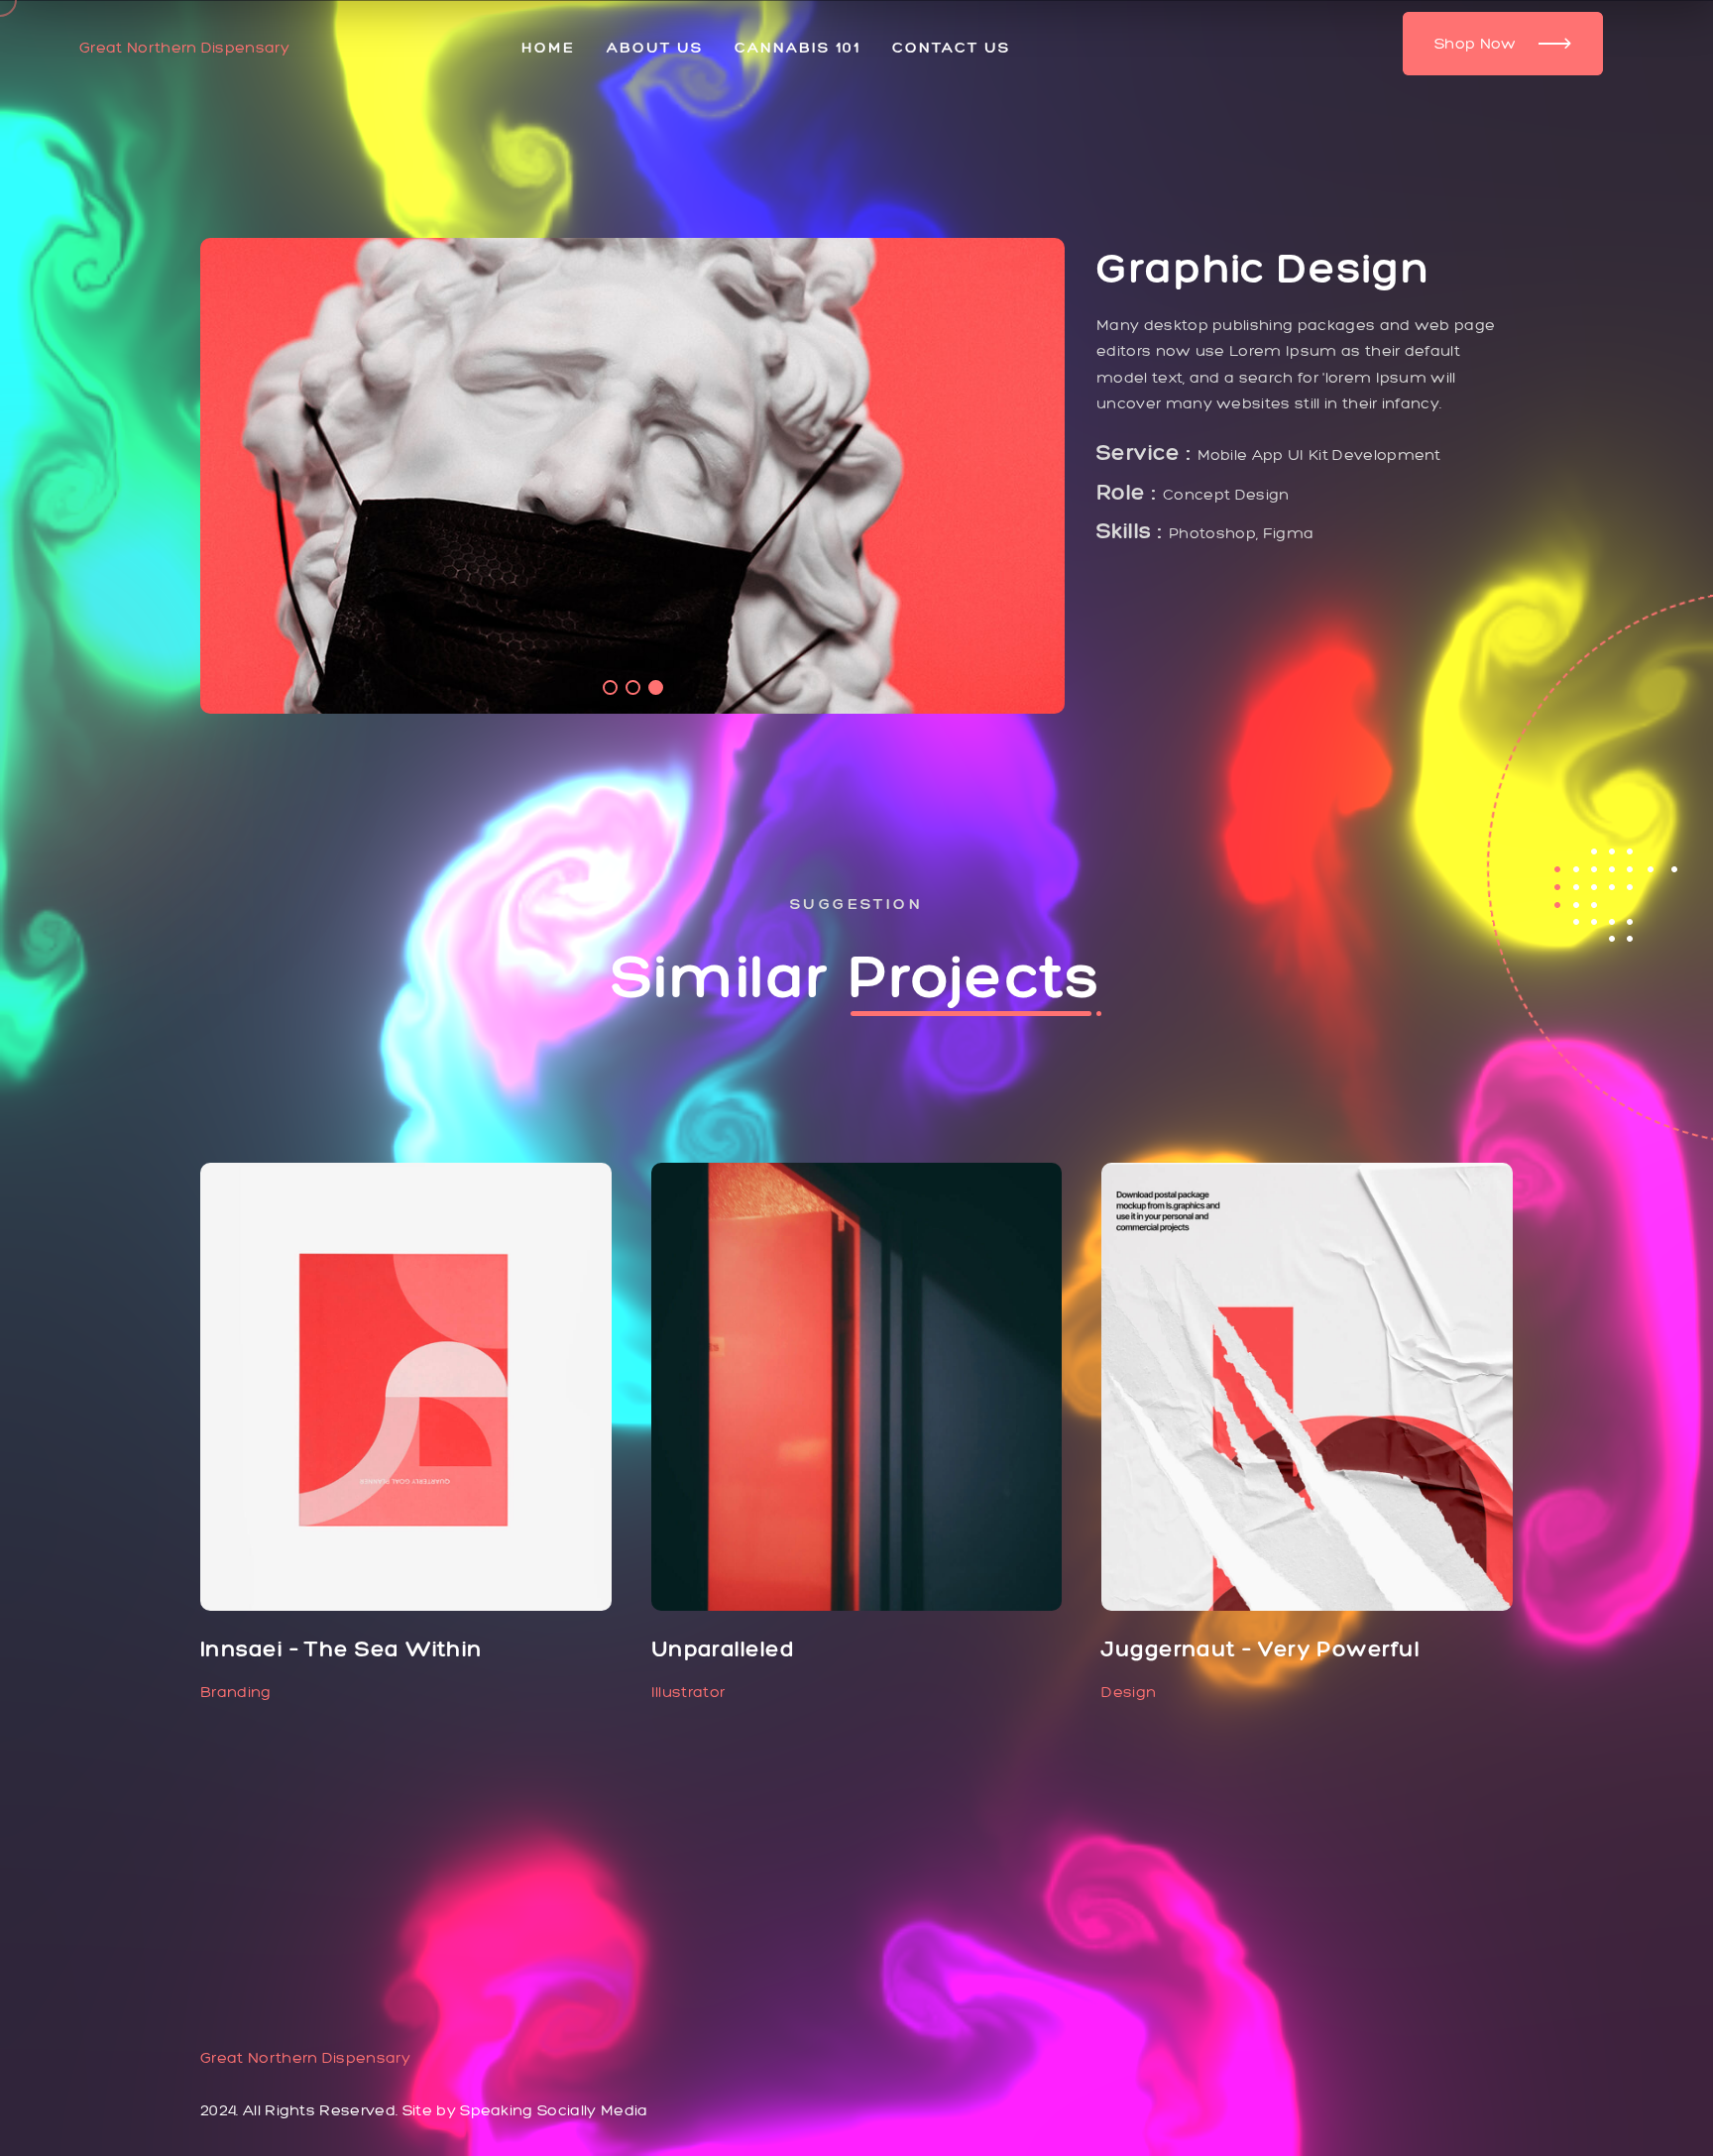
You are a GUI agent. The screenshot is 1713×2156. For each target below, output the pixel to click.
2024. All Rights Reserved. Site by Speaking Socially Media (424, 2110)
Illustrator (688, 1692)
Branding (236, 1692)
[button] (610, 687)
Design (1129, 1692)
